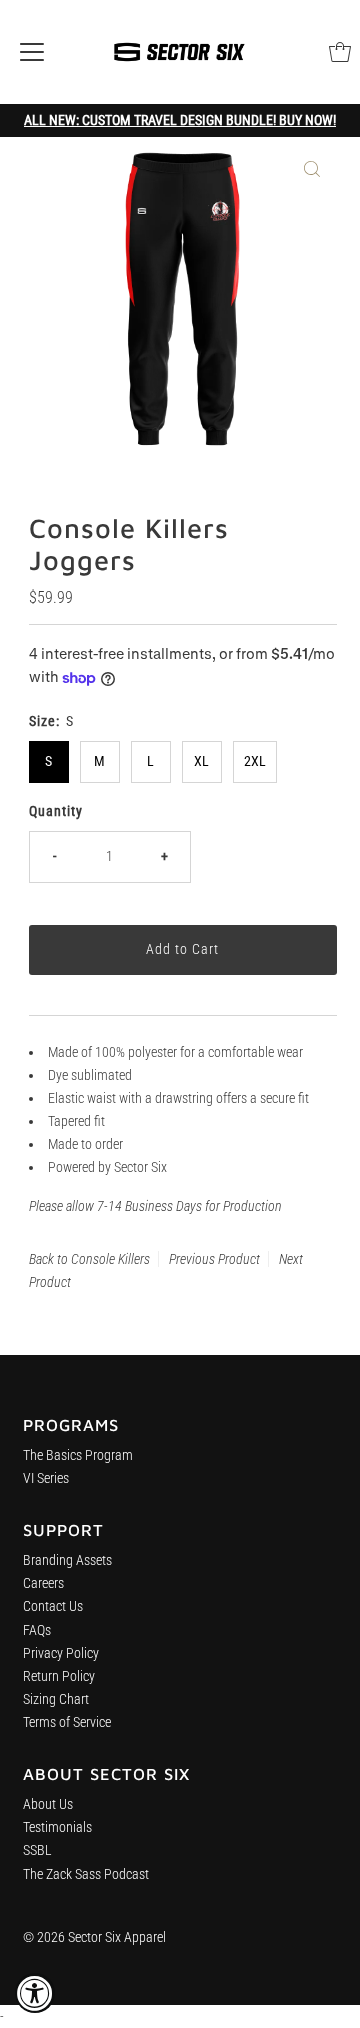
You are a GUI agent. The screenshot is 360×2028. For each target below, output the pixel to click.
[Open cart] (340, 52)
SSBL (37, 1850)
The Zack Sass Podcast (86, 1874)
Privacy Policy (61, 1653)
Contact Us (53, 1606)
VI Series (46, 1478)
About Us (48, 1804)
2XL (255, 761)
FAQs (37, 1630)
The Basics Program (78, 1455)
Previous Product (214, 1259)
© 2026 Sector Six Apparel (94, 1937)
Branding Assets (67, 1560)
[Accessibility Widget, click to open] (35, 1993)
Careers (43, 1583)
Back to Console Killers (89, 1259)
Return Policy (59, 1676)
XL (201, 761)
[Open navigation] (32, 52)
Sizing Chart (56, 1699)
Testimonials (57, 1827)
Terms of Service (67, 1722)
